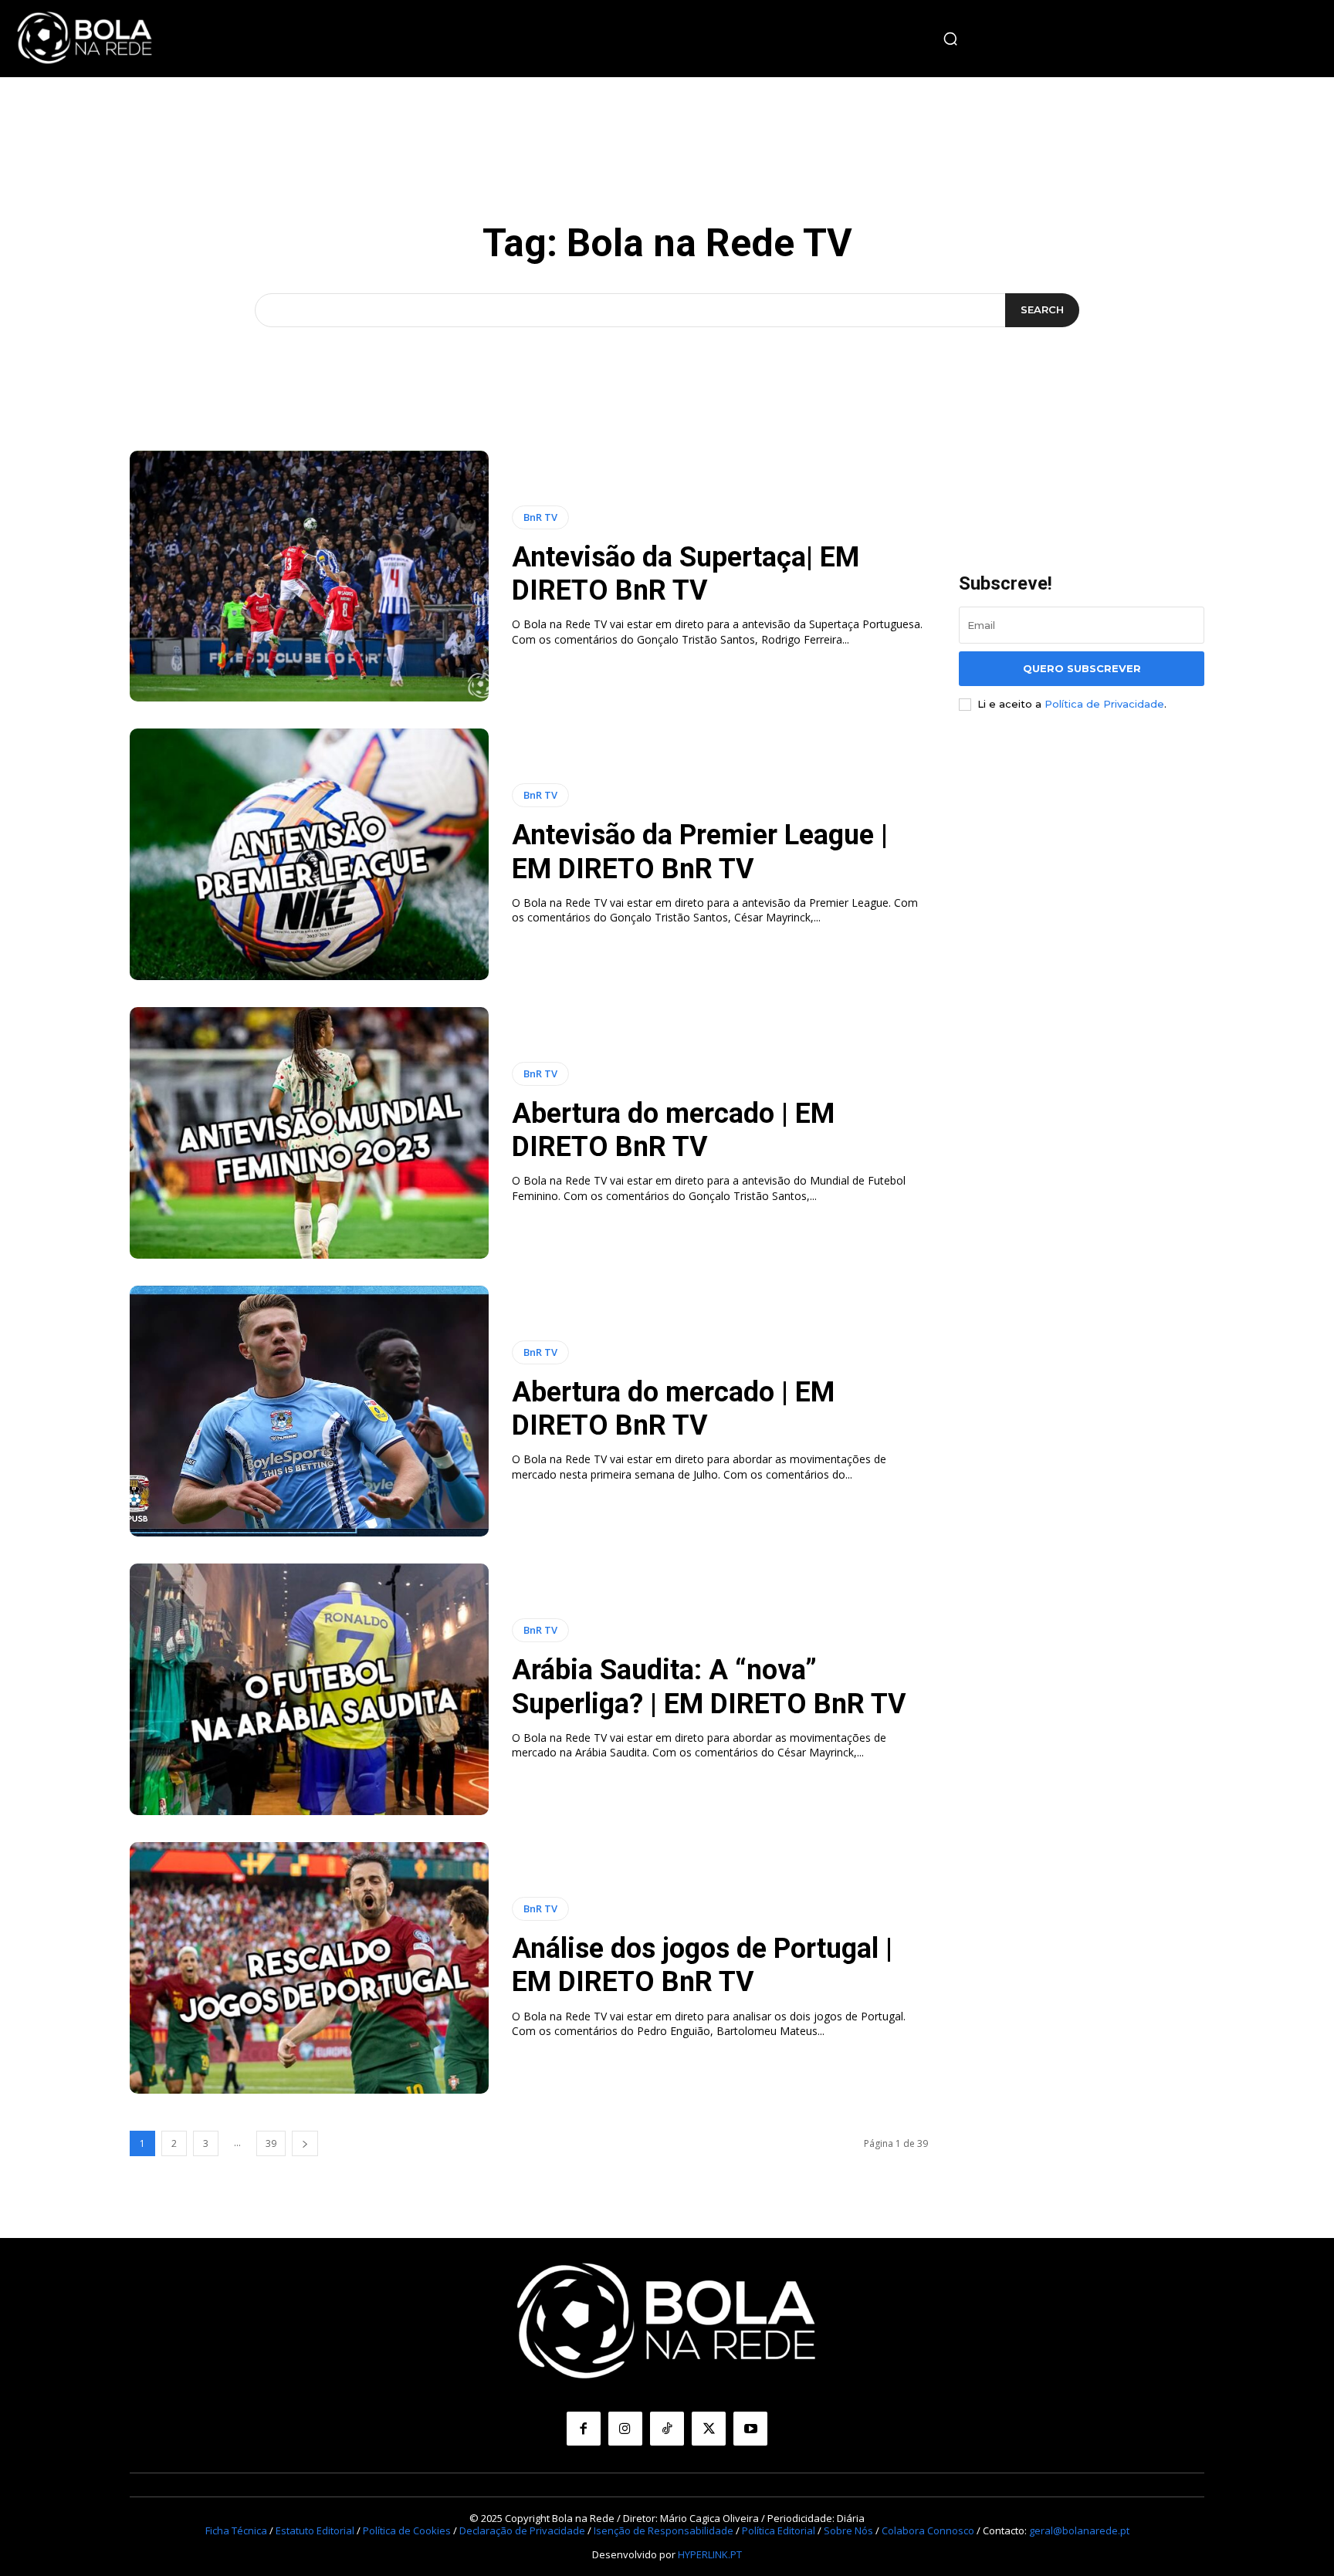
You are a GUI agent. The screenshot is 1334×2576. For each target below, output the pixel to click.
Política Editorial (779, 2530)
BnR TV (540, 517)
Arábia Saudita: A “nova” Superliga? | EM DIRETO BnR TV (709, 1687)
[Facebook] (584, 2429)
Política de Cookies (407, 2530)
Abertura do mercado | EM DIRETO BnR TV (673, 1130)
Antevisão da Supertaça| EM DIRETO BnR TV (686, 574)
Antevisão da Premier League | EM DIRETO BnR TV (700, 852)
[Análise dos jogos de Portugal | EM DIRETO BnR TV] (309, 1968)
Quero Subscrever (1082, 668)
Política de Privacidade (1104, 704)
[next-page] (305, 2143)
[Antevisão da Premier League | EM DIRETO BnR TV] (309, 854)
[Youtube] (750, 2429)
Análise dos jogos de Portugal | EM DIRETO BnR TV (702, 1965)
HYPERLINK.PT (710, 2554)
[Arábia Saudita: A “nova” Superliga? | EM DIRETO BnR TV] (309, 1689)
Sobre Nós (848, 2530)
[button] (950, 39)
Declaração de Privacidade (522, 2530)
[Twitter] (709, 2429)
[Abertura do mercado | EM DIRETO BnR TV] (309, 1133)
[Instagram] (625, 2429)
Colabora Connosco (928, 2530)
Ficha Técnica (236, 2530)
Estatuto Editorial (315, 2530)
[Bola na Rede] (85, 39)
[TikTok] (667, 2429)
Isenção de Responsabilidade (664, 2530)
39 (271, 2143)
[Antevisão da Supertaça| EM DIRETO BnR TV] (309, 576)
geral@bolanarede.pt (1079, 2530)
